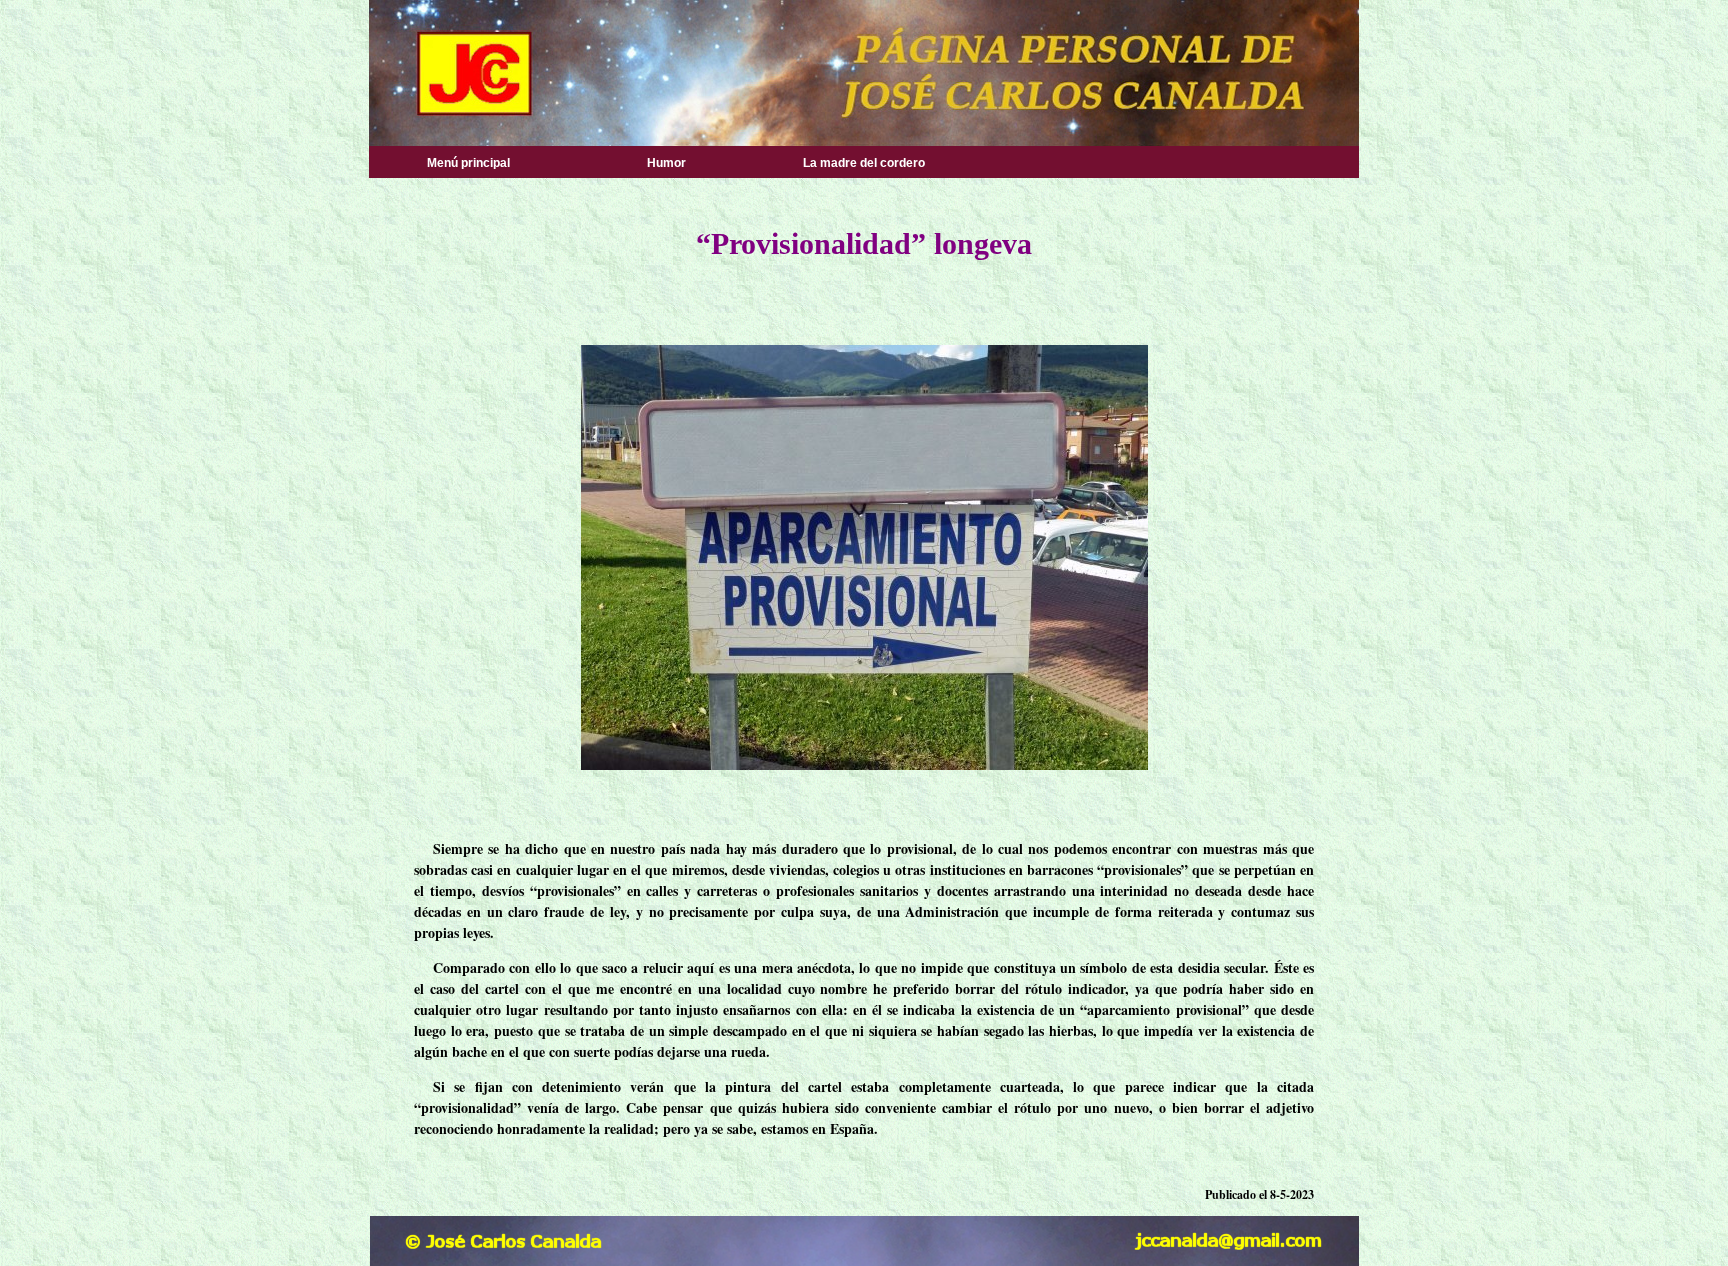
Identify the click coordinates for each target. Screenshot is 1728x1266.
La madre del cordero (864, 163)
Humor (666, 163)
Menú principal (468, 163)
